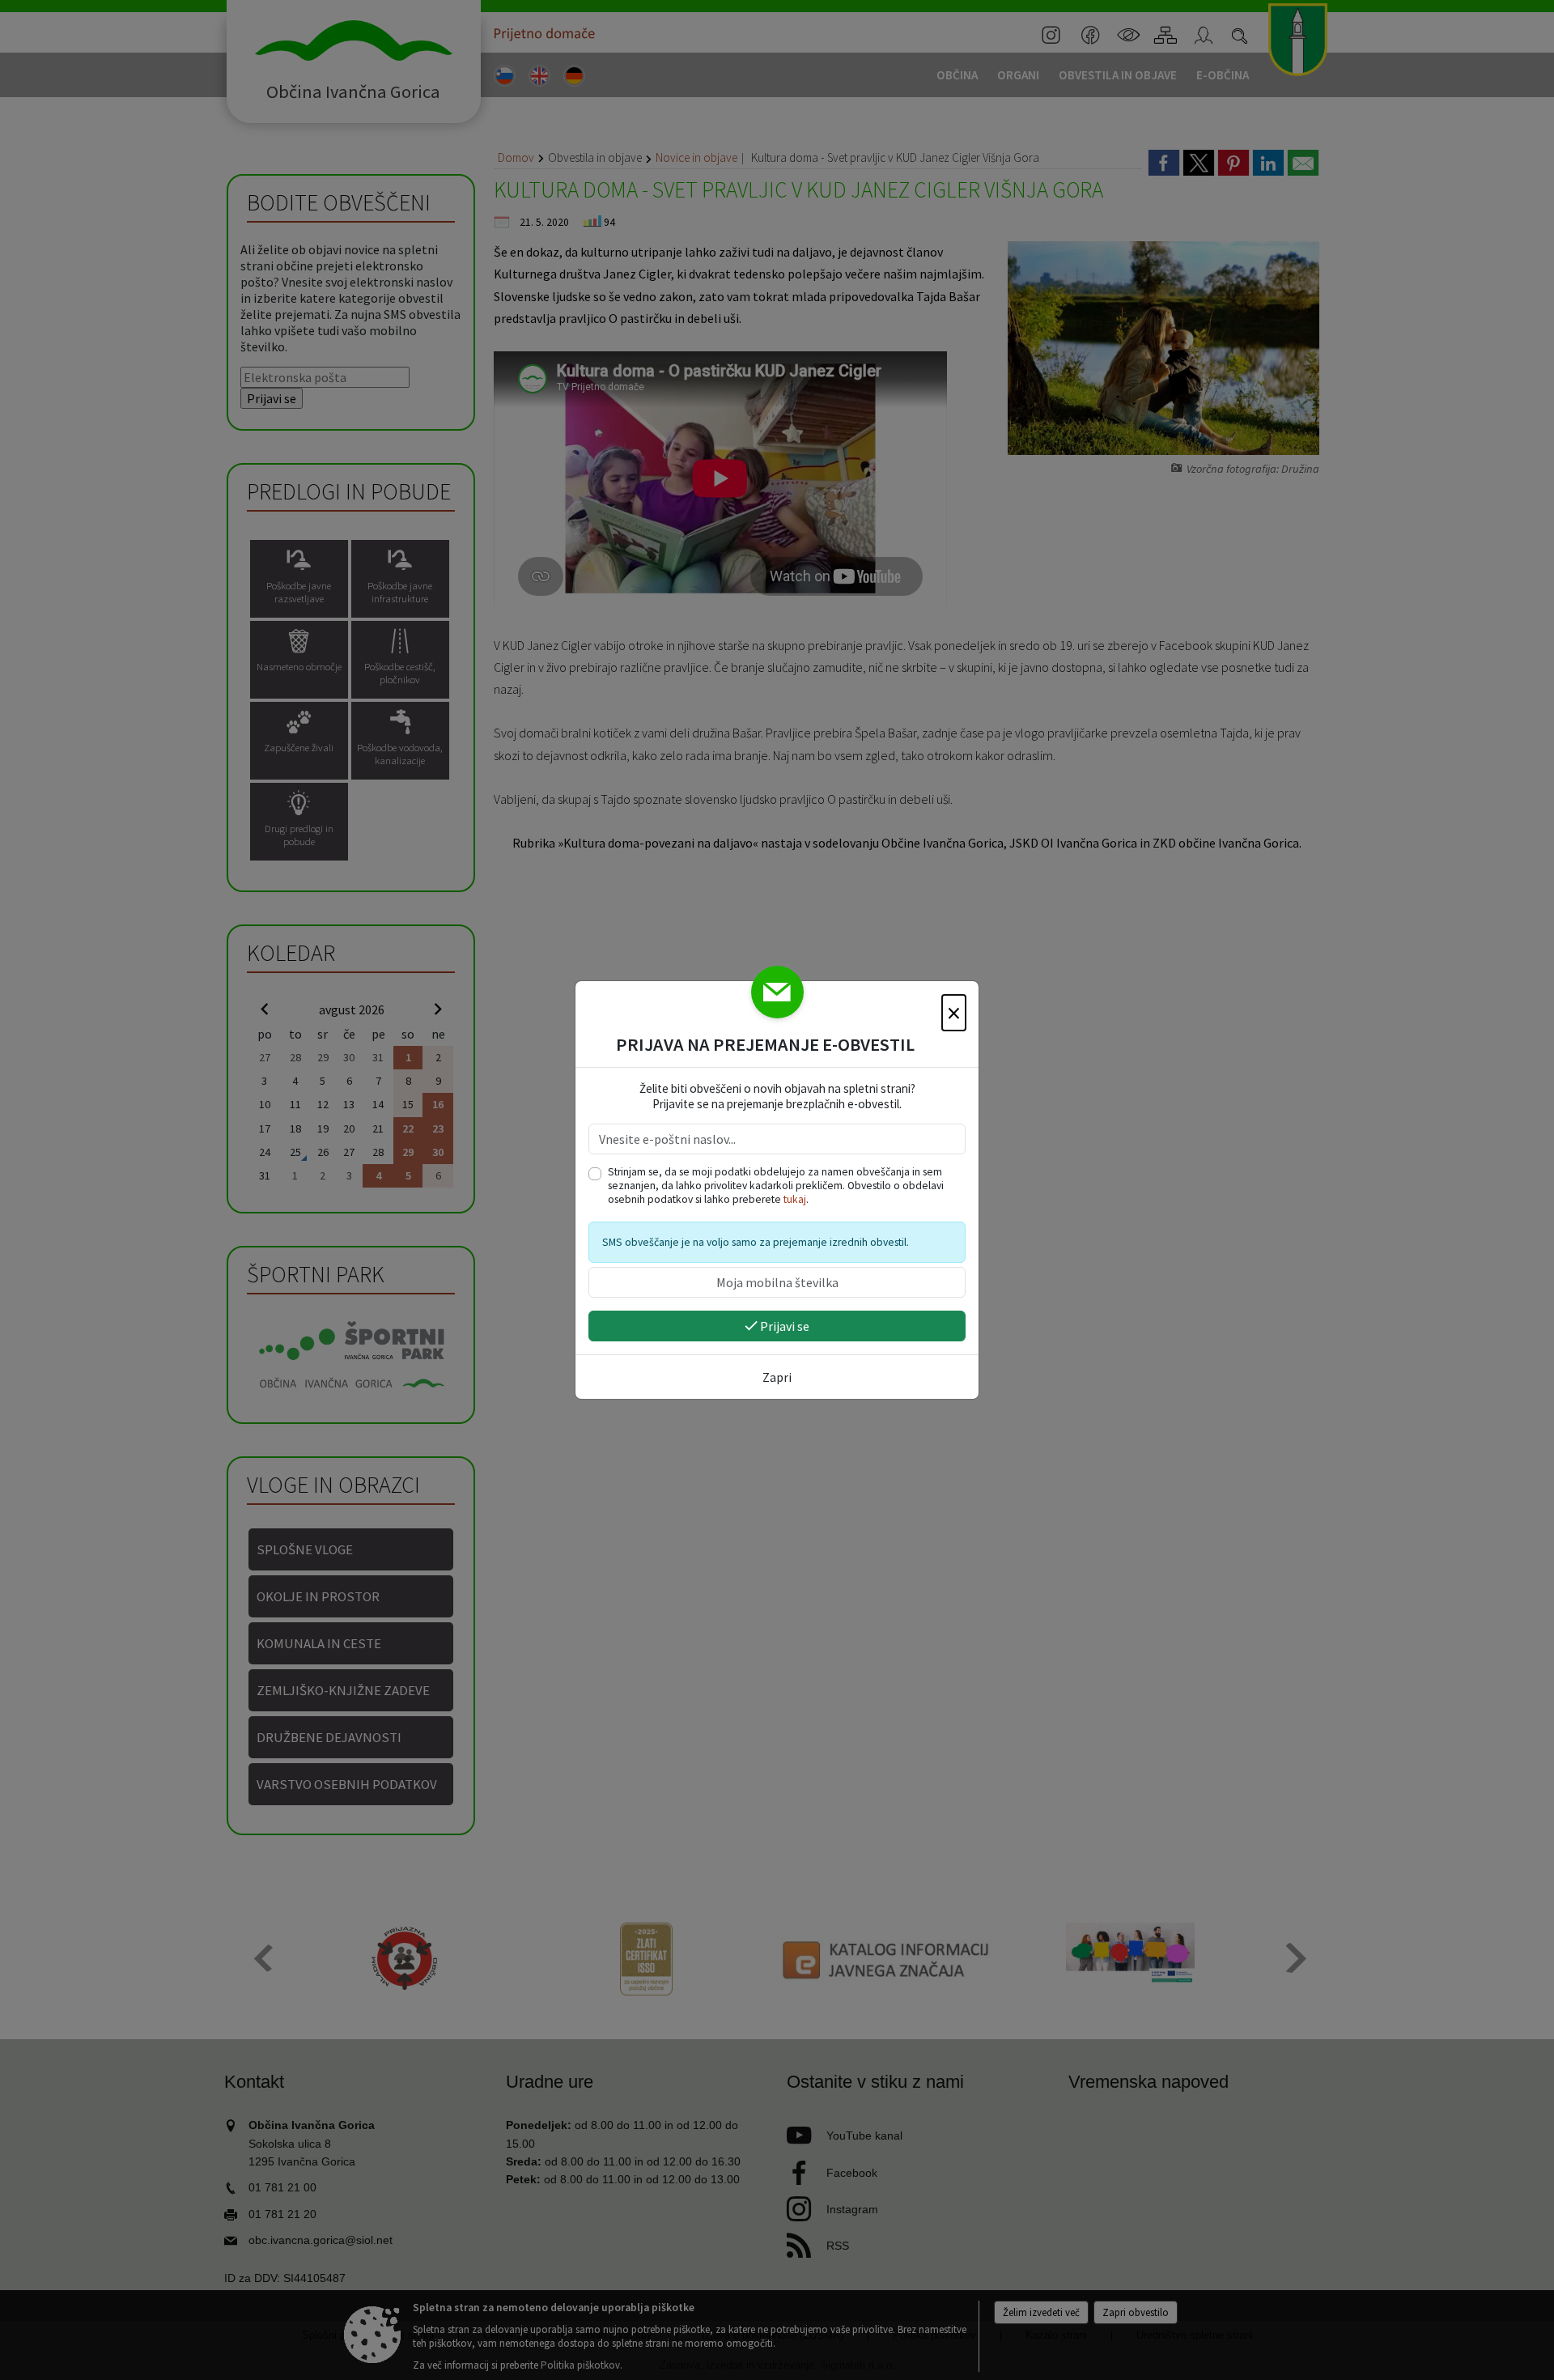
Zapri (777, 1377)
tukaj (795, 1199)
